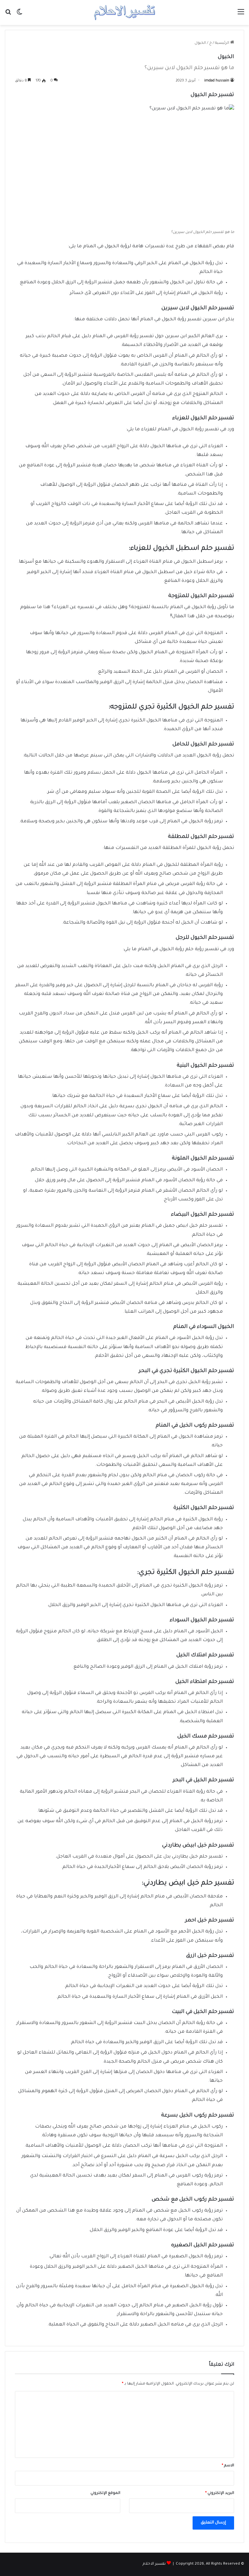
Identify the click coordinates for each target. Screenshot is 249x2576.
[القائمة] (241, 15)
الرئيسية (223, 43)
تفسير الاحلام (154, 2564)
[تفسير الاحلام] (124, 12)
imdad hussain (217, 81)
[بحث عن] (8, 15)
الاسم (228, 2466)
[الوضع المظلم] (19, 15)
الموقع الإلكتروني (105, 2493)
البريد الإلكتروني (220, 2493)
